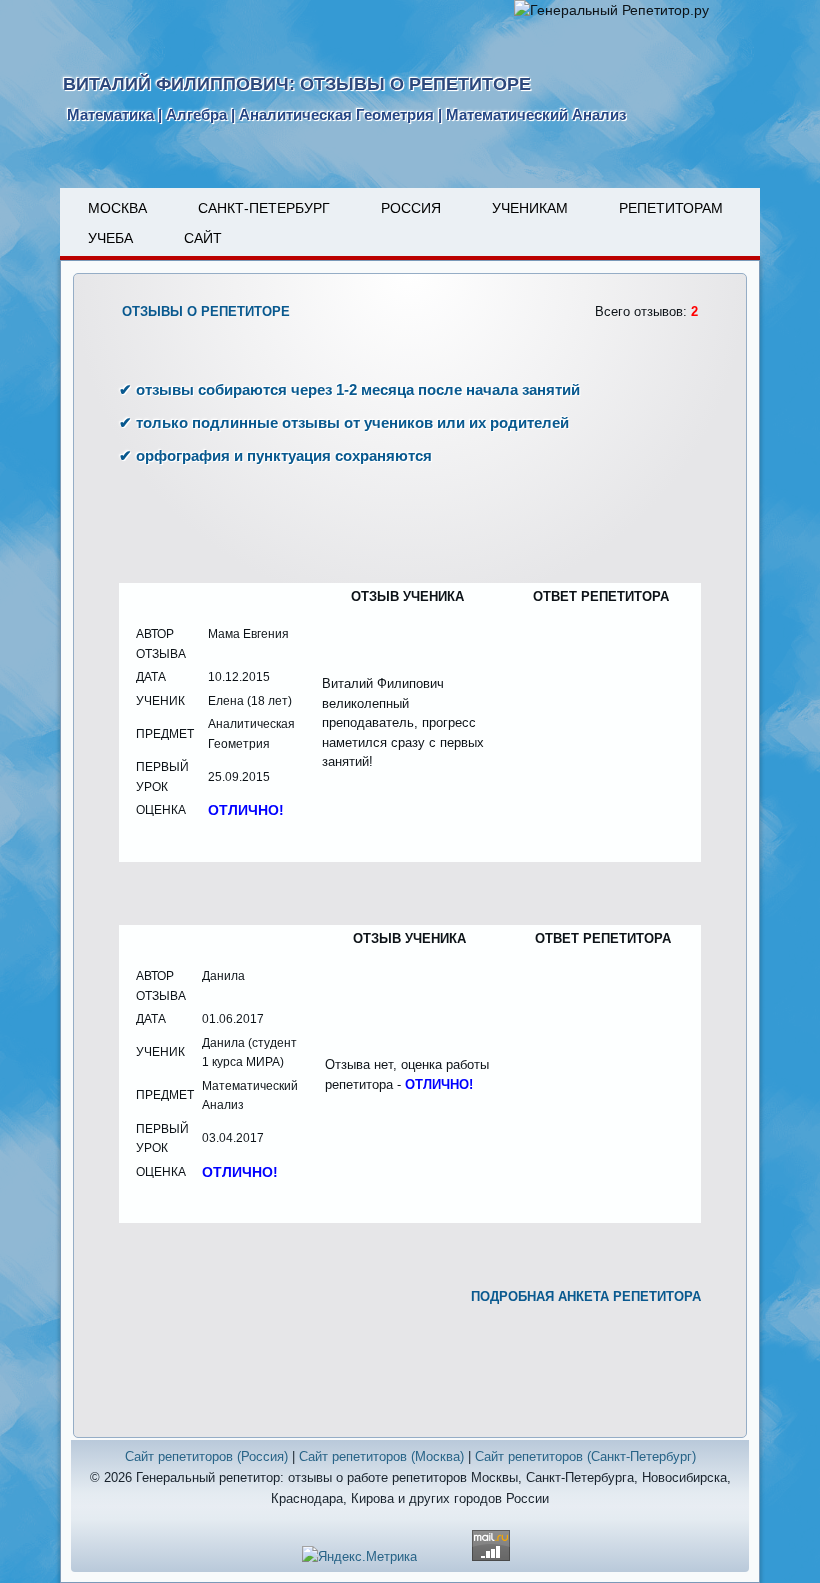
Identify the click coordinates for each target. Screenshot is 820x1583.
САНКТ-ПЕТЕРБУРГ (264, 208)
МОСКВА (117, 208)
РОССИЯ (411, 208)
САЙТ (203, 238)
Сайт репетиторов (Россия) (206, 1456)
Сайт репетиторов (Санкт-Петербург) (585, 1456)
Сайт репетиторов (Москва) (381, 1456)
